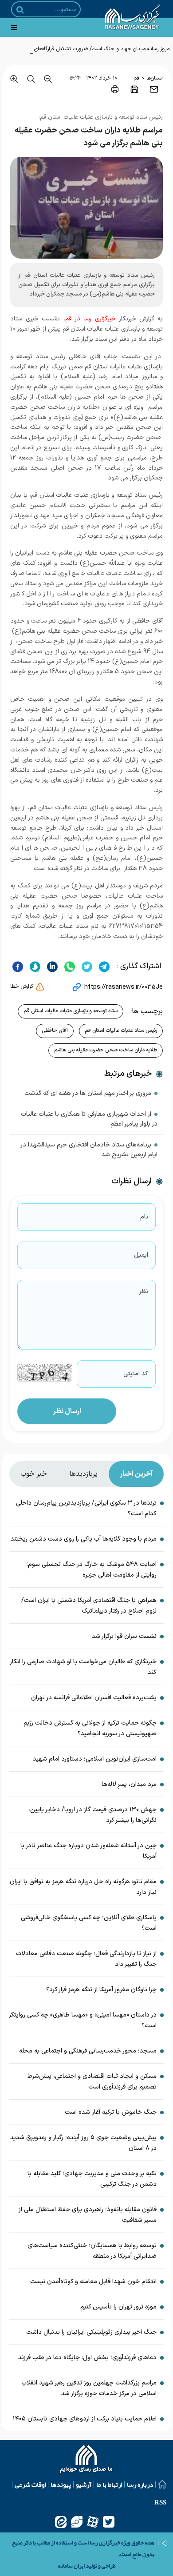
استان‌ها (155, 78)
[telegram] (103, 966)
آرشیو (84, 2484)
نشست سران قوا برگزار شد (124, 1636)
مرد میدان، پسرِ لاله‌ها (129, 1784)
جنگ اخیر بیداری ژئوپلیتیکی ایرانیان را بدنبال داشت (91, 2332)
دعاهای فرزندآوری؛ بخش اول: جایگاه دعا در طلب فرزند (87, 2358)
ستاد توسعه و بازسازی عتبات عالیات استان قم (71, 1011)
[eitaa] (61, 2522)
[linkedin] (51, 966)
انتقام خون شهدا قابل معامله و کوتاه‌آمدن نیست (93, 2282)
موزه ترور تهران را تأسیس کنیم (118, 2307)
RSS (160, 2502)
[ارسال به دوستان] (154, 89)
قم (137, 78)
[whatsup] (69, 966)
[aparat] (93, 2522)
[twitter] (86, 966)
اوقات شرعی (30, 2484)
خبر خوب (34, 1474)
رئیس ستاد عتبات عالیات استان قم (121, 1030)
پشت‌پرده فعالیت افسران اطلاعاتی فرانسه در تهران (94, 1698)
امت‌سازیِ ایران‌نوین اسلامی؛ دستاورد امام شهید (95, 1759)
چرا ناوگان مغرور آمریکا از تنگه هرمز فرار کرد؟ (101, 1990)
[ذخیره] (134, 89)
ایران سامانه (71, 2566)
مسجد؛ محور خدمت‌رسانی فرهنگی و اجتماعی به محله (88, 2051)
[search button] (20, 10)
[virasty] (77, 2522)
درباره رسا (140, 2484)
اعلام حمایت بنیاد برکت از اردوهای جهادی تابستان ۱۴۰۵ (85, 2419)
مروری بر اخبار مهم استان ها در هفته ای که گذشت (88, 1093)
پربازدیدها (83, 1474)
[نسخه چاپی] (115, 89)
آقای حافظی (55, 1030)
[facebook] (18, 966)
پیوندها (61, 2484)
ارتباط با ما (109, 2484)
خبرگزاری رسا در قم (90, 319)
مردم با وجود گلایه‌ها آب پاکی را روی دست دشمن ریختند (84, 1539)
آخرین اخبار (136, 1474)
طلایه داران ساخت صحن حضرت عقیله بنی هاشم (106, 1050)
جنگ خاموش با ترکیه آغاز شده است (111, 2112)
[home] (87, 2460)
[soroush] (34, 966)
